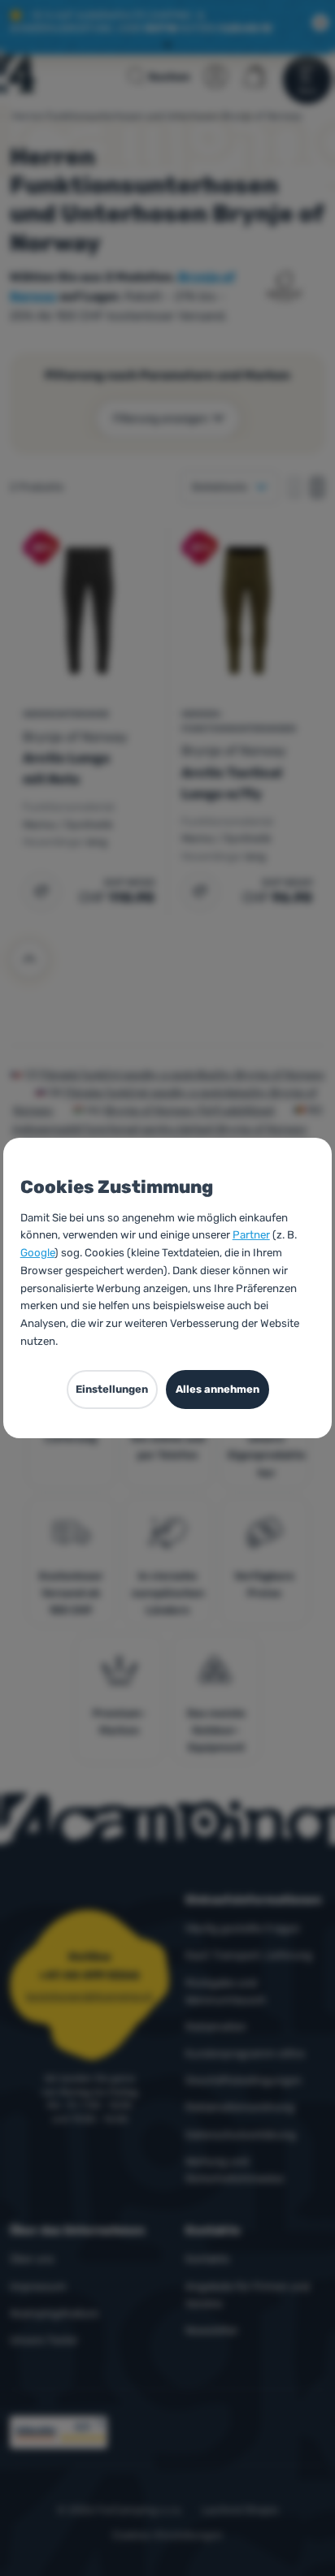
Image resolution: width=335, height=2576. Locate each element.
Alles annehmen (218, 1389)
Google (37, 1252)
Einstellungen (112, 1389)
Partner (251, 1234)
